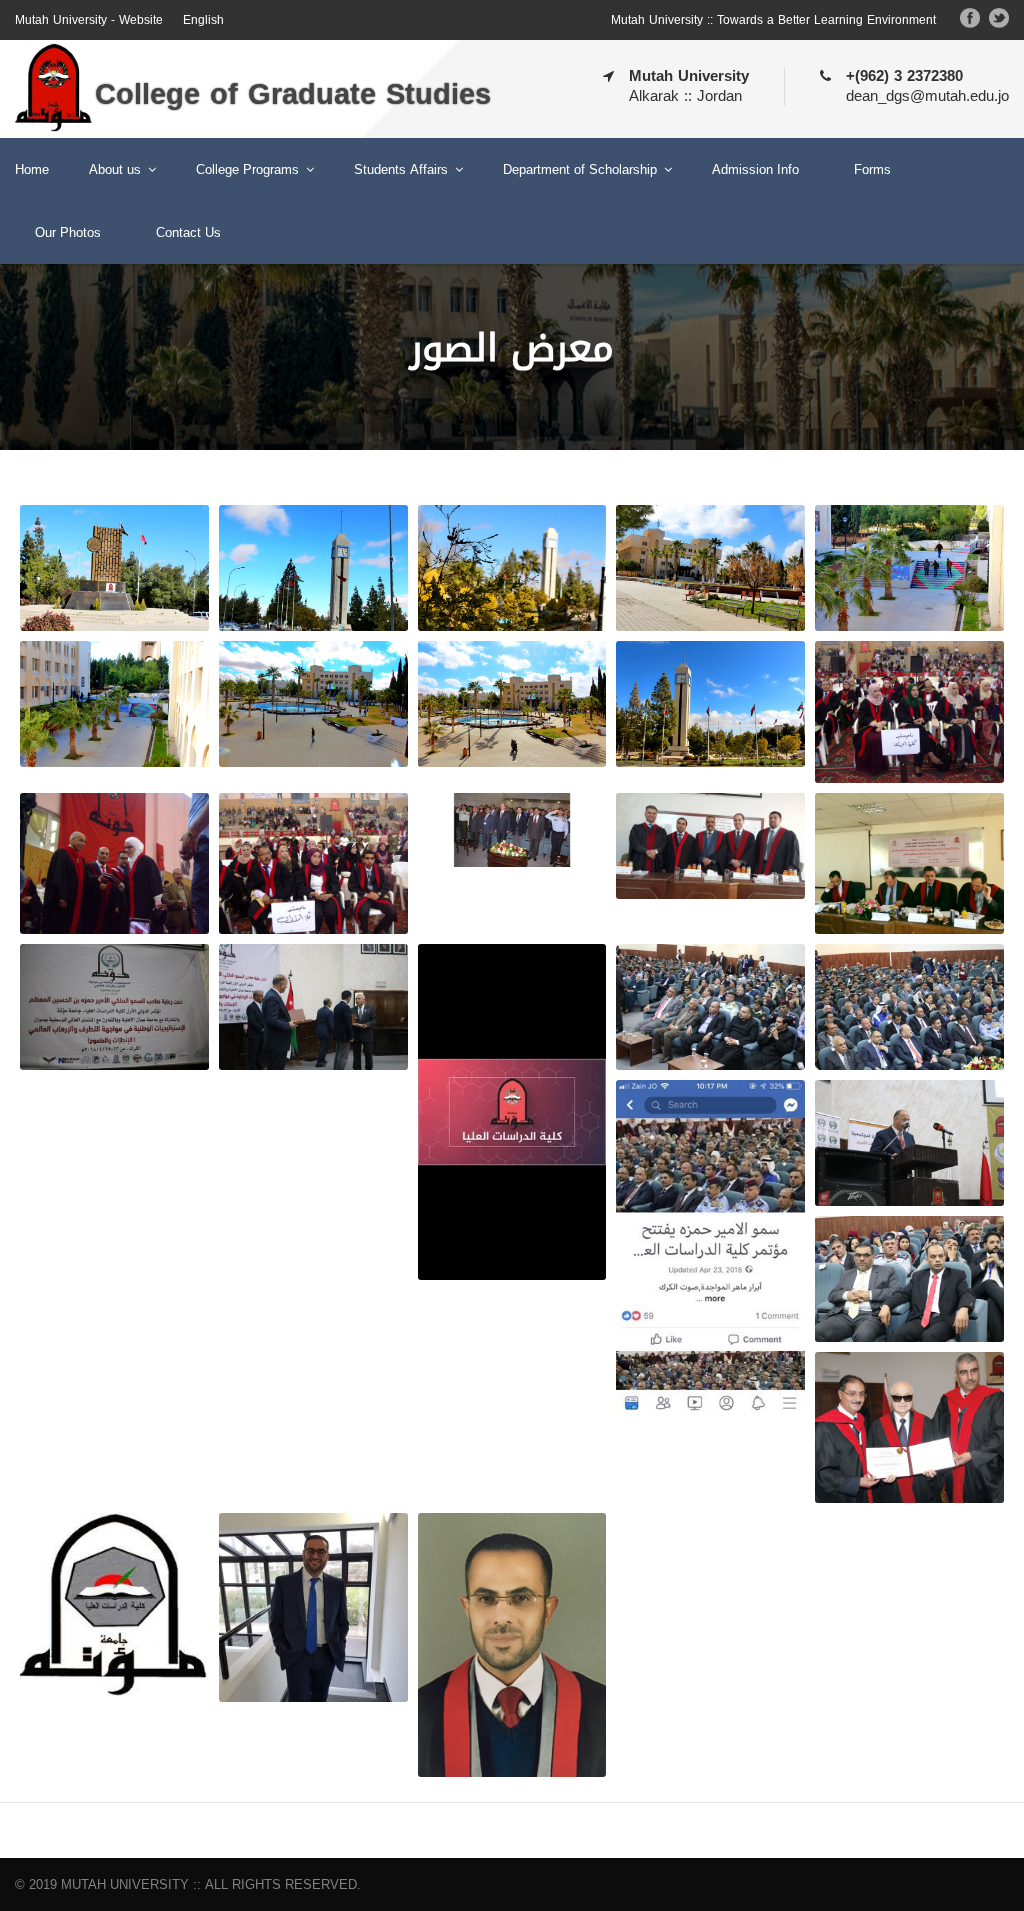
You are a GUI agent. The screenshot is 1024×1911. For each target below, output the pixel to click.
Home (32, 169)
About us (115, 169)
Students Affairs (401, 169)
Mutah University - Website (89, 20)
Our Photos (68, 232)
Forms (872, 169)
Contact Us (188, 232)
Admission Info (755, 169)
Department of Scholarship (580, 169)
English (203, 20)
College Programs (247, 169)
